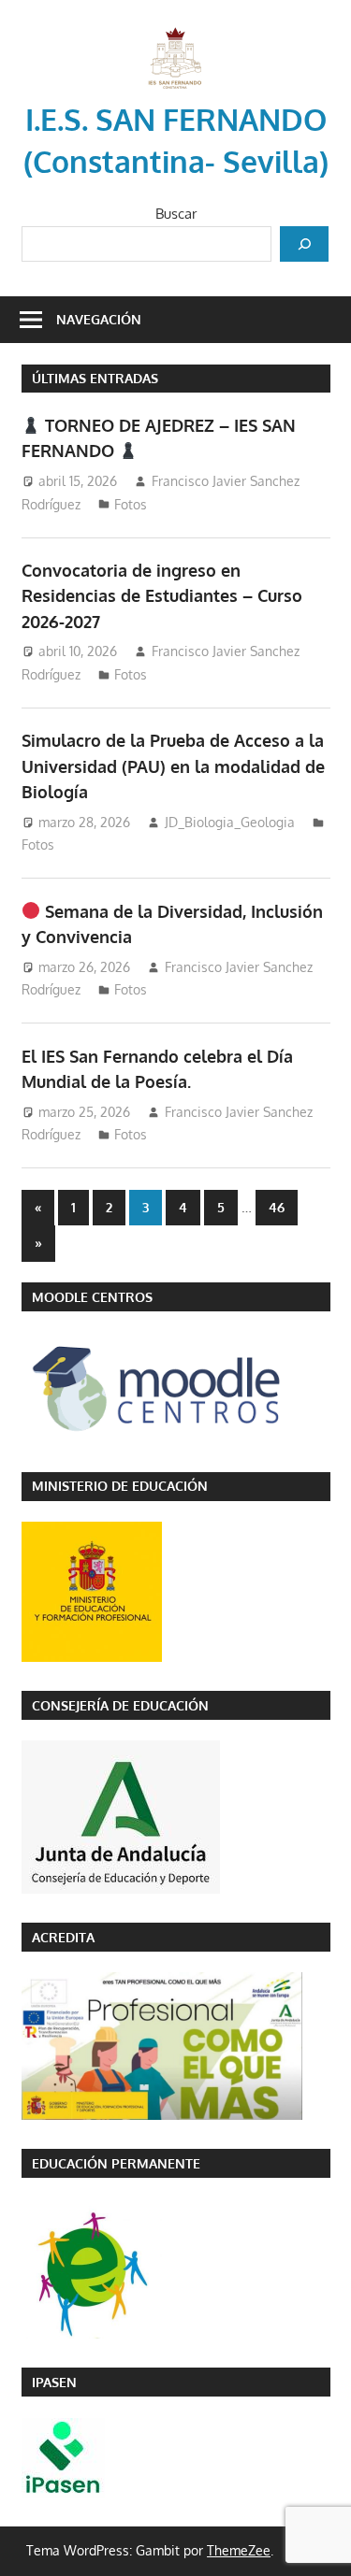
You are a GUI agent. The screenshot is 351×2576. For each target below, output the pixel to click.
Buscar (176, 214)
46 (277, 1207)
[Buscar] (304, 244)
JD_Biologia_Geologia (230, 822)
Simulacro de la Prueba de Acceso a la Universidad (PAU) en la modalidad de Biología (173, 766)
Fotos (131, 504)
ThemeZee (239, 2550)
